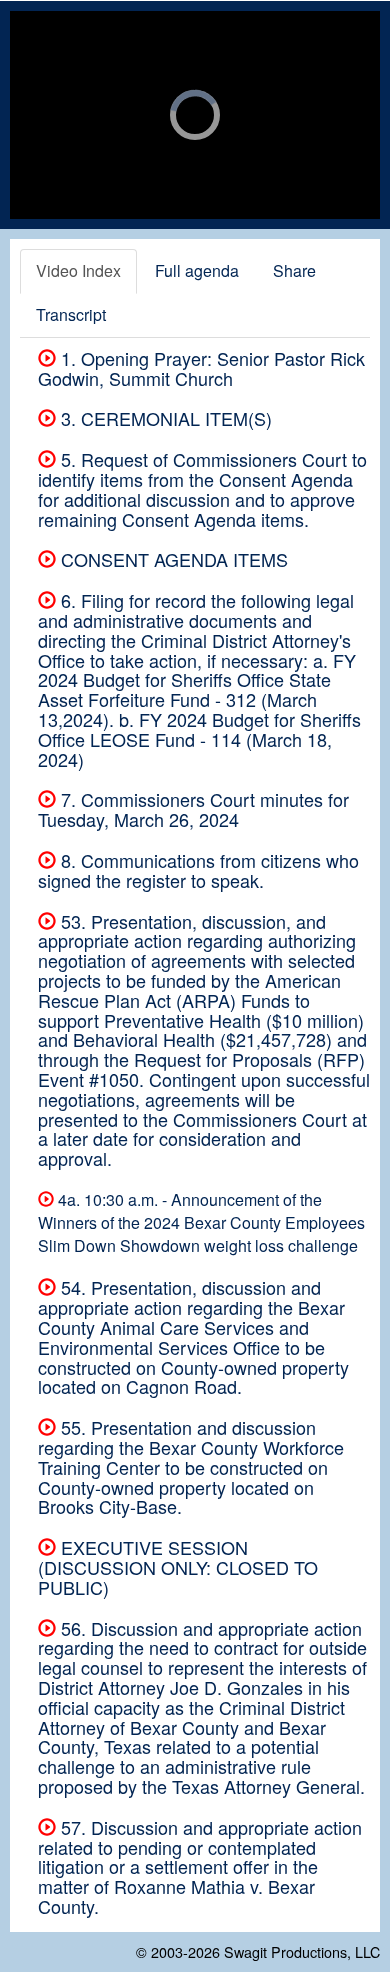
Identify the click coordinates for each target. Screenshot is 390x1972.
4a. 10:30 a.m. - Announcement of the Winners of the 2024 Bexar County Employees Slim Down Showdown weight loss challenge (201, 1222)
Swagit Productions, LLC (302, 1951)
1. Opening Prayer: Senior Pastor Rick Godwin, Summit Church (201, 368)
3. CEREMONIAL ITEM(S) (164, 418)
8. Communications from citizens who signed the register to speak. (198, 870)
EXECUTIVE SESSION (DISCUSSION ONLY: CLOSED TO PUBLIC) (178, 1567)
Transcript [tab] (71, 314)
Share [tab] (294, 270)
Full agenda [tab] (197, 270)
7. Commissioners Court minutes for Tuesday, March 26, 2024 (193, 809)
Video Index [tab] (78, 270)
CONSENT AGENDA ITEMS (172, 559)
